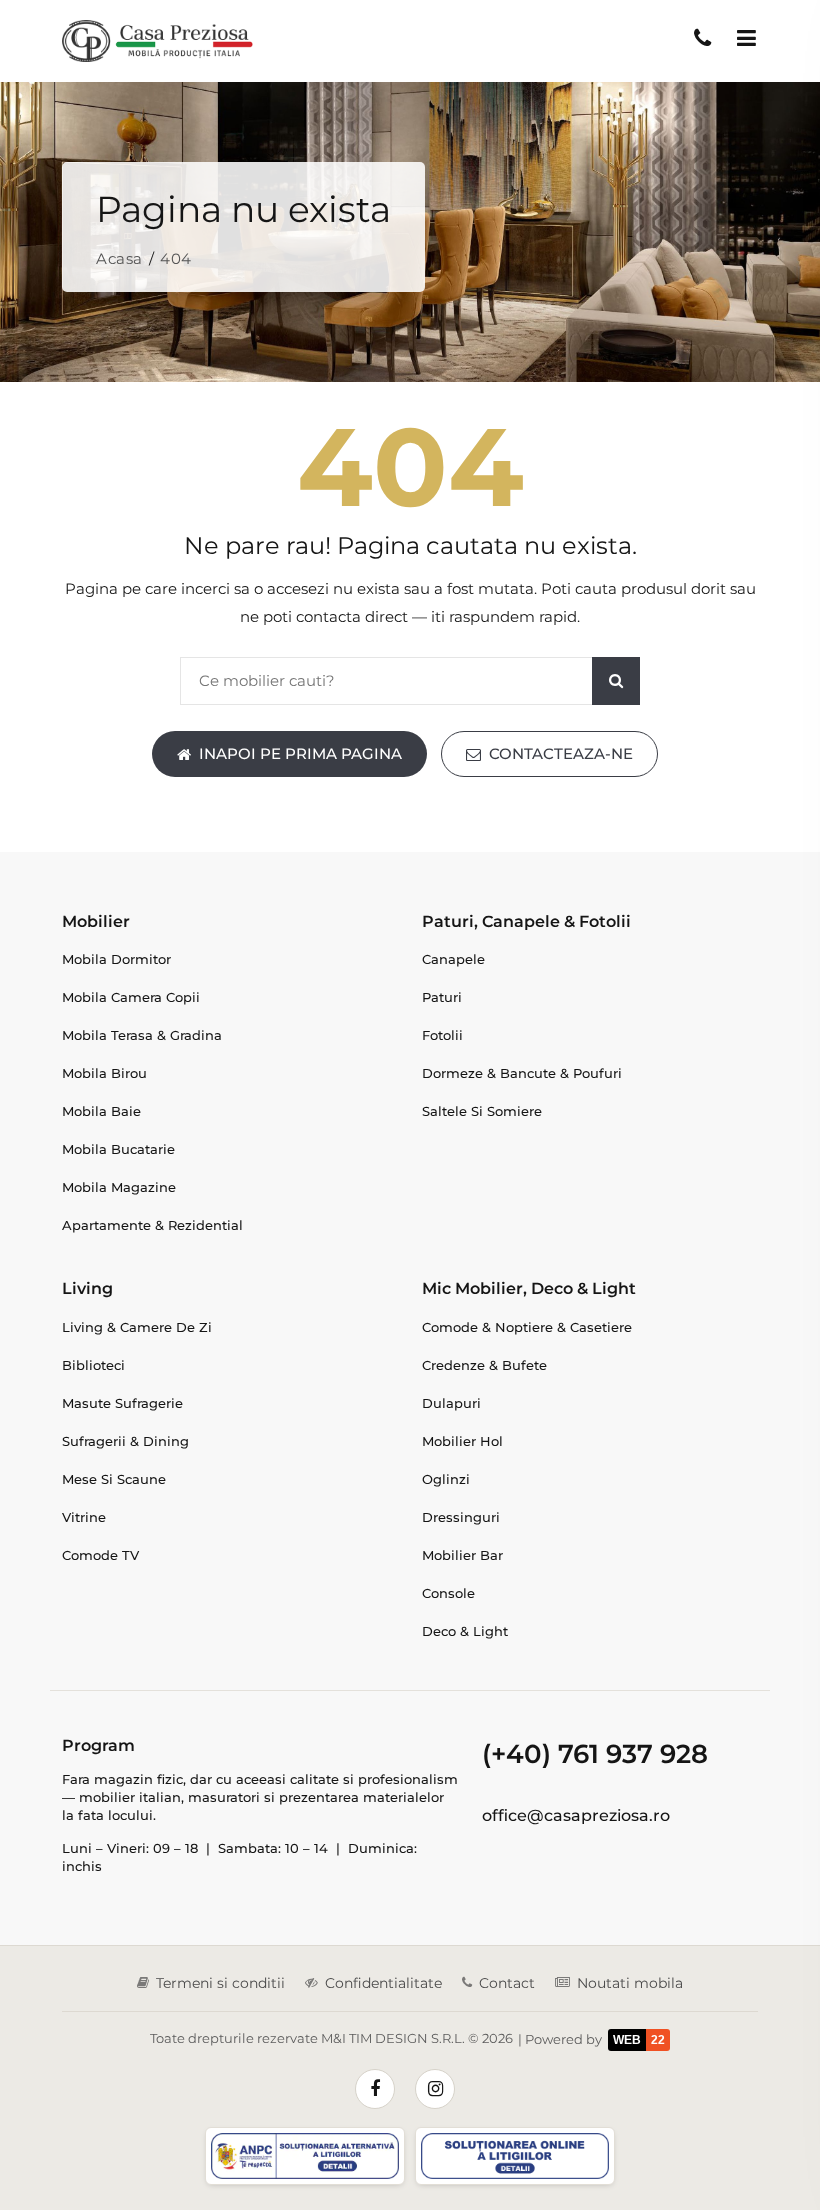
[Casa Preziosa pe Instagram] (435, 2089)
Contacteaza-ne (561, 753)
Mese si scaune (114, 1479)
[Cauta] (616, 681)
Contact (507, 1983)
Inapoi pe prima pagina (300, 753)
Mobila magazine (119, 1187)
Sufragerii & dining (125, 1441)
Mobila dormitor (116, 959)
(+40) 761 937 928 (595, 1754)
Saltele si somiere (482, 1111)
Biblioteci (93, 1365)
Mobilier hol (462, 1441)
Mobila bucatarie (118, 1149)
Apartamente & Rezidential (152, 1225)
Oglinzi (446, 1479)
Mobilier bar (462, 1555)
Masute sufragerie (122, 1403)
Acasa (119, 258)
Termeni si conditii (220, 1983)
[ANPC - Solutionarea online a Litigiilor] (515, 2156)
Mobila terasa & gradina (142, 1035)
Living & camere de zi (137, 1327)
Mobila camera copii (131, 997)
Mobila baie (101, 1111)
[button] (746, 38)
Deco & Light (465, 1631)
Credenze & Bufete (484, 1365)
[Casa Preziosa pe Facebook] (375, 2089)
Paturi (442, 997)
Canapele (453, 959)
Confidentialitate (383, 1983)
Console (448, 1593)
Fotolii (442, 1035)
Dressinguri (461, 1517)
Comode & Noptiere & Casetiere (527, 1327)
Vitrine (84, 1517)
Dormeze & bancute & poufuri (522, 1073)
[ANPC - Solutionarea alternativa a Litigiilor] (305, 2156)
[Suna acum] (702, 38)
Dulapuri (451, 1403)
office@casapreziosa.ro (576, 1815)
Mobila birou (104, 1073)
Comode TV (100, 1555)
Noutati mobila (630, 1983)
